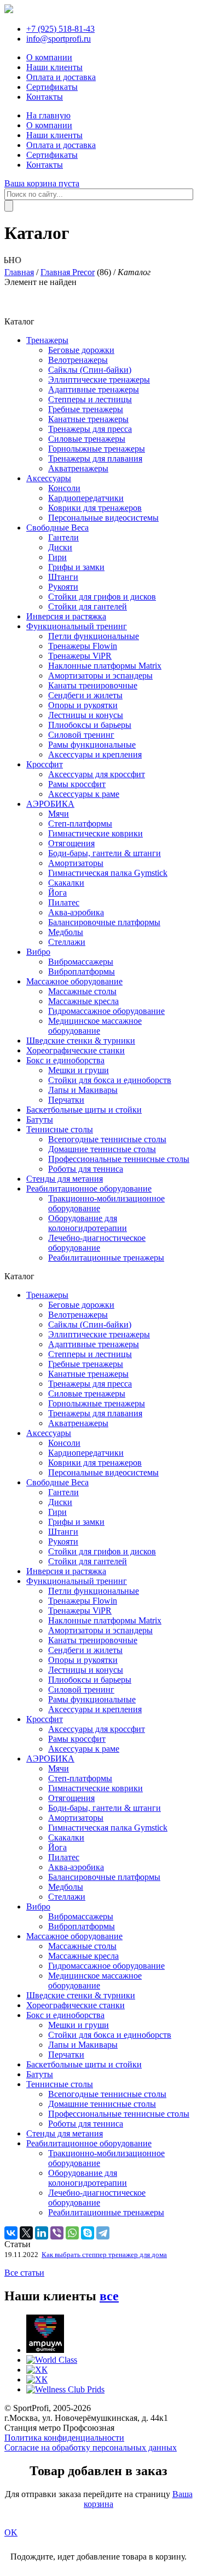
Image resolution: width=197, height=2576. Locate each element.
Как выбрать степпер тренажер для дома (104, 2255)
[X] (26, 2233)
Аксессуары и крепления (95, 754)
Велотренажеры (78, 360)
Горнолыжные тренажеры (97, 449)
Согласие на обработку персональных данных (91, 2447)
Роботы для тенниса (86, 1169)
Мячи (59, 814)
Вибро (38, 952)
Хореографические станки (76, 1050)
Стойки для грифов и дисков (102, 597)
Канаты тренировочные (93, 685)
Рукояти (63, 587)
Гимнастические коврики (95, 833)
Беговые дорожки (81, 350)
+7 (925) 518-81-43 (60, 29)
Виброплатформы (82, 971)
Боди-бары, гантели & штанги (105, 853)
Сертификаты (52, 87)
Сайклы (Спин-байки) (90, 370)
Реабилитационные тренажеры (106, 1258)
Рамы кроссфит (77, 784)
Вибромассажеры (81, 962)
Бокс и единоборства (65, 1060)
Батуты (40, 1119)
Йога (57, 893)
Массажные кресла (83, 1001)
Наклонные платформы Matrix (105, 666)
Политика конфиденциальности (64, 2438)
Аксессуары (49, 478)
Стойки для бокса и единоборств (110, 1080)
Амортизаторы (76, 863)
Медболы (66, 932)
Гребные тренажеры (86, 409)
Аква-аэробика (76, 912)
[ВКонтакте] (11, 2233)
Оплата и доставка (61, 77)
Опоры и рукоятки (83, 705)
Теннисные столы (60, 1129)
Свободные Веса (57, 528)
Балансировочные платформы (104, 922)
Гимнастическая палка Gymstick (108, 873)
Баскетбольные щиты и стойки (84, 1110)
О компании (49, 57)
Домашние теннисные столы (102, 1149)
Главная (19, 272)
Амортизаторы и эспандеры (100, 676)
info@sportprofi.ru (59, 39)
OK (11, 2532)
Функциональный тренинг (77, 626)
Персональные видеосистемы (103, 518)
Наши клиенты (54, 67)
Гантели (63, 537)
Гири (57, 557)
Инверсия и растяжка (66, 616)
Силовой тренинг (81, 735)
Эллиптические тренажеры (99, 380)
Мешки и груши (79, 1070)
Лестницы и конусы (86, 715)
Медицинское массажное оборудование (95, 1026)
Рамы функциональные (92, 745)
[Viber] (57, 2233)
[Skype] (88, 2233)
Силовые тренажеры (87, 439)
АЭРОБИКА (50, 804)
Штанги (63, 577)
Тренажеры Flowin (83, 646)
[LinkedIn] (42, 2233)
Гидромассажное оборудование (106, 1011)
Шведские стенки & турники (81, 1041)
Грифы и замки (76, 567)
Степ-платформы (80, 823)
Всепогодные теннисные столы (107, 1139)
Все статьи (24, 2273)
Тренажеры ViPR (80, 656)
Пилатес (64, 902)
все (109, 2296)
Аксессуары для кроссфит (97, 774)
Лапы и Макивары (83, 1090)
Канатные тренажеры (88, 419)
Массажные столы (82, 991)
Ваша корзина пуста (42, 183)
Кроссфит (45, 764)
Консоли (64, 488)
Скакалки (66, 883)
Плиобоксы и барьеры (90, 725)
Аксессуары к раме (84, 794)
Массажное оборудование (74, 981)
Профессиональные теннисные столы (119, 1159)
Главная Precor (68, 272)
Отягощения (71, 843)
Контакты (45, 97)
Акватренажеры (78, 468)
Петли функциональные (94, 636)
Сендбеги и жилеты (85, 695)
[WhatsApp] (72, 2233)
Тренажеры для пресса (90, 429)
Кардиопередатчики (86, 498)
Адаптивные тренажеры (94, 389)
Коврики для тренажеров (95, 508)
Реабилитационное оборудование (89, 1189)
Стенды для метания (65, 1179)
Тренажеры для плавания (95, 458)
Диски (60, 547)
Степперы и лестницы (90, 399)
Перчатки (66, 1100)
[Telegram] (103, 2233)
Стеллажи (67, 942)
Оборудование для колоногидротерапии (88, 1223)
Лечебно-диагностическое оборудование (97, 1243)
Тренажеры (47, 340)
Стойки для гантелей (88, 606)
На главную (48, 115)
